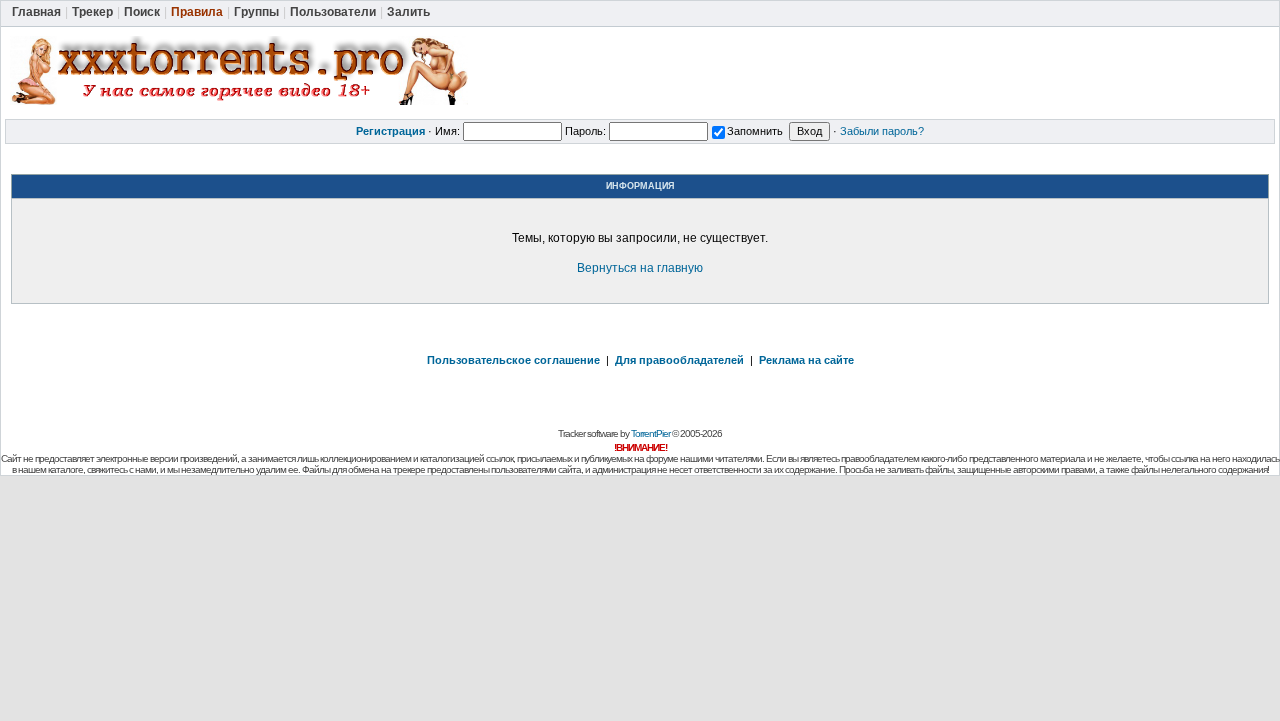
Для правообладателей (679, 360)
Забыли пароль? (882, 131)
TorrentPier (650, 433)
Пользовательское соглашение (513, 360)
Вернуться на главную (640, 268)
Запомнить (755, 131)
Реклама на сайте (806, 360)
